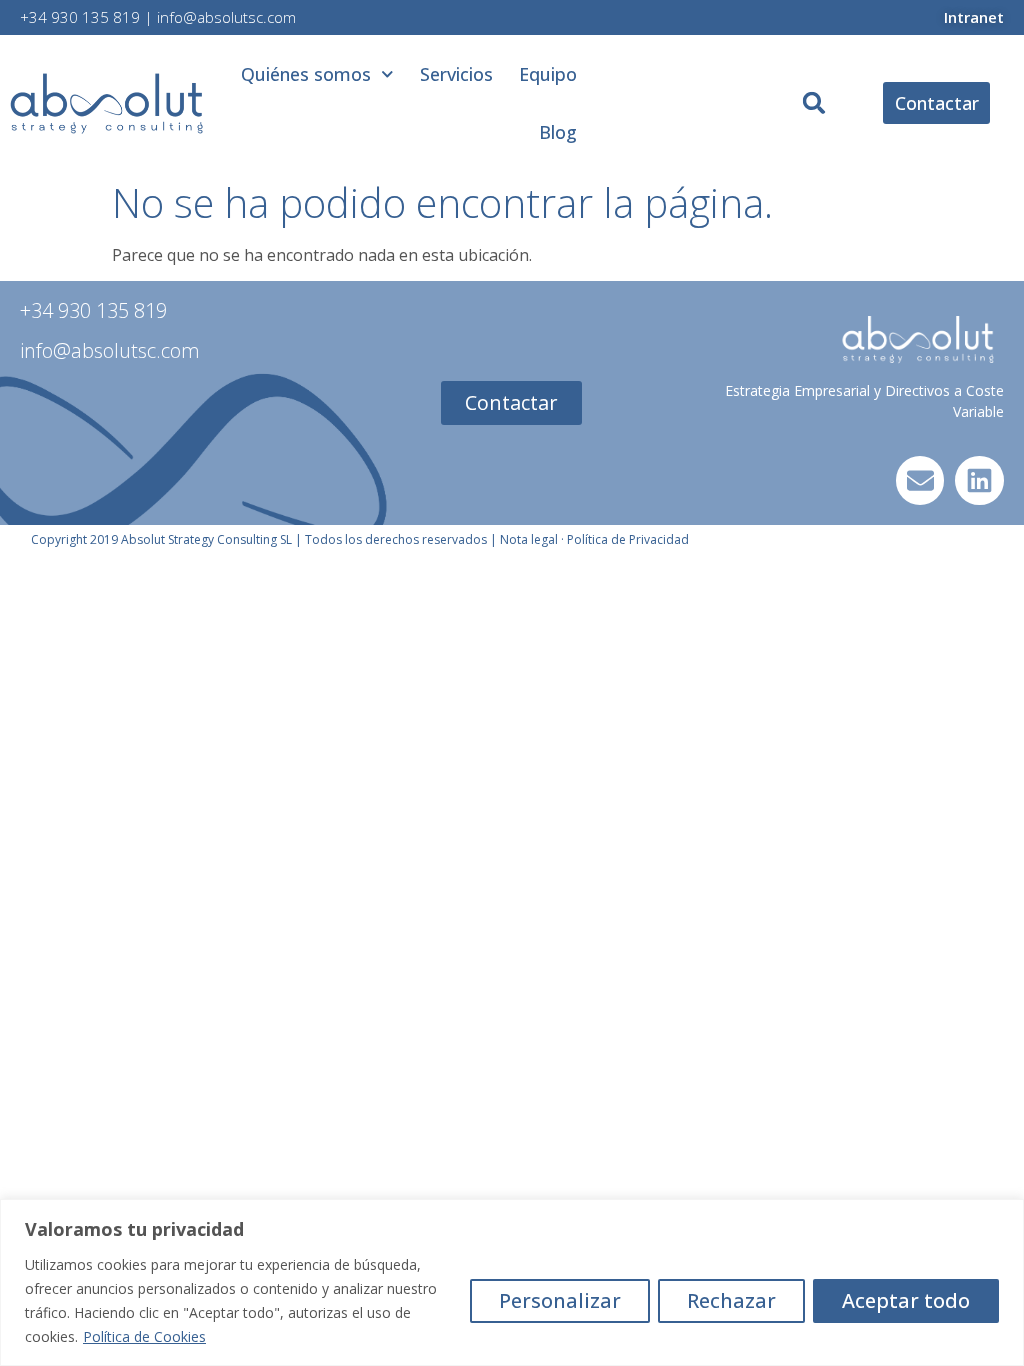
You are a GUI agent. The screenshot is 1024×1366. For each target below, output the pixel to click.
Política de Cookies (144, 1336)
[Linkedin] (979, 480)
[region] (512, 1282)
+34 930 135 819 (80, 17)
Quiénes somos (306, 74)
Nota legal (529, 539)
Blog (558, 132)
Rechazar (731, 1300)
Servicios (456, 74)
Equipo (548, 74)
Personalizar (560, 1300)
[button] (814, 103)
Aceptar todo (906, 1300)
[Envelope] (920, 480)
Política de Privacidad (628, 539)
